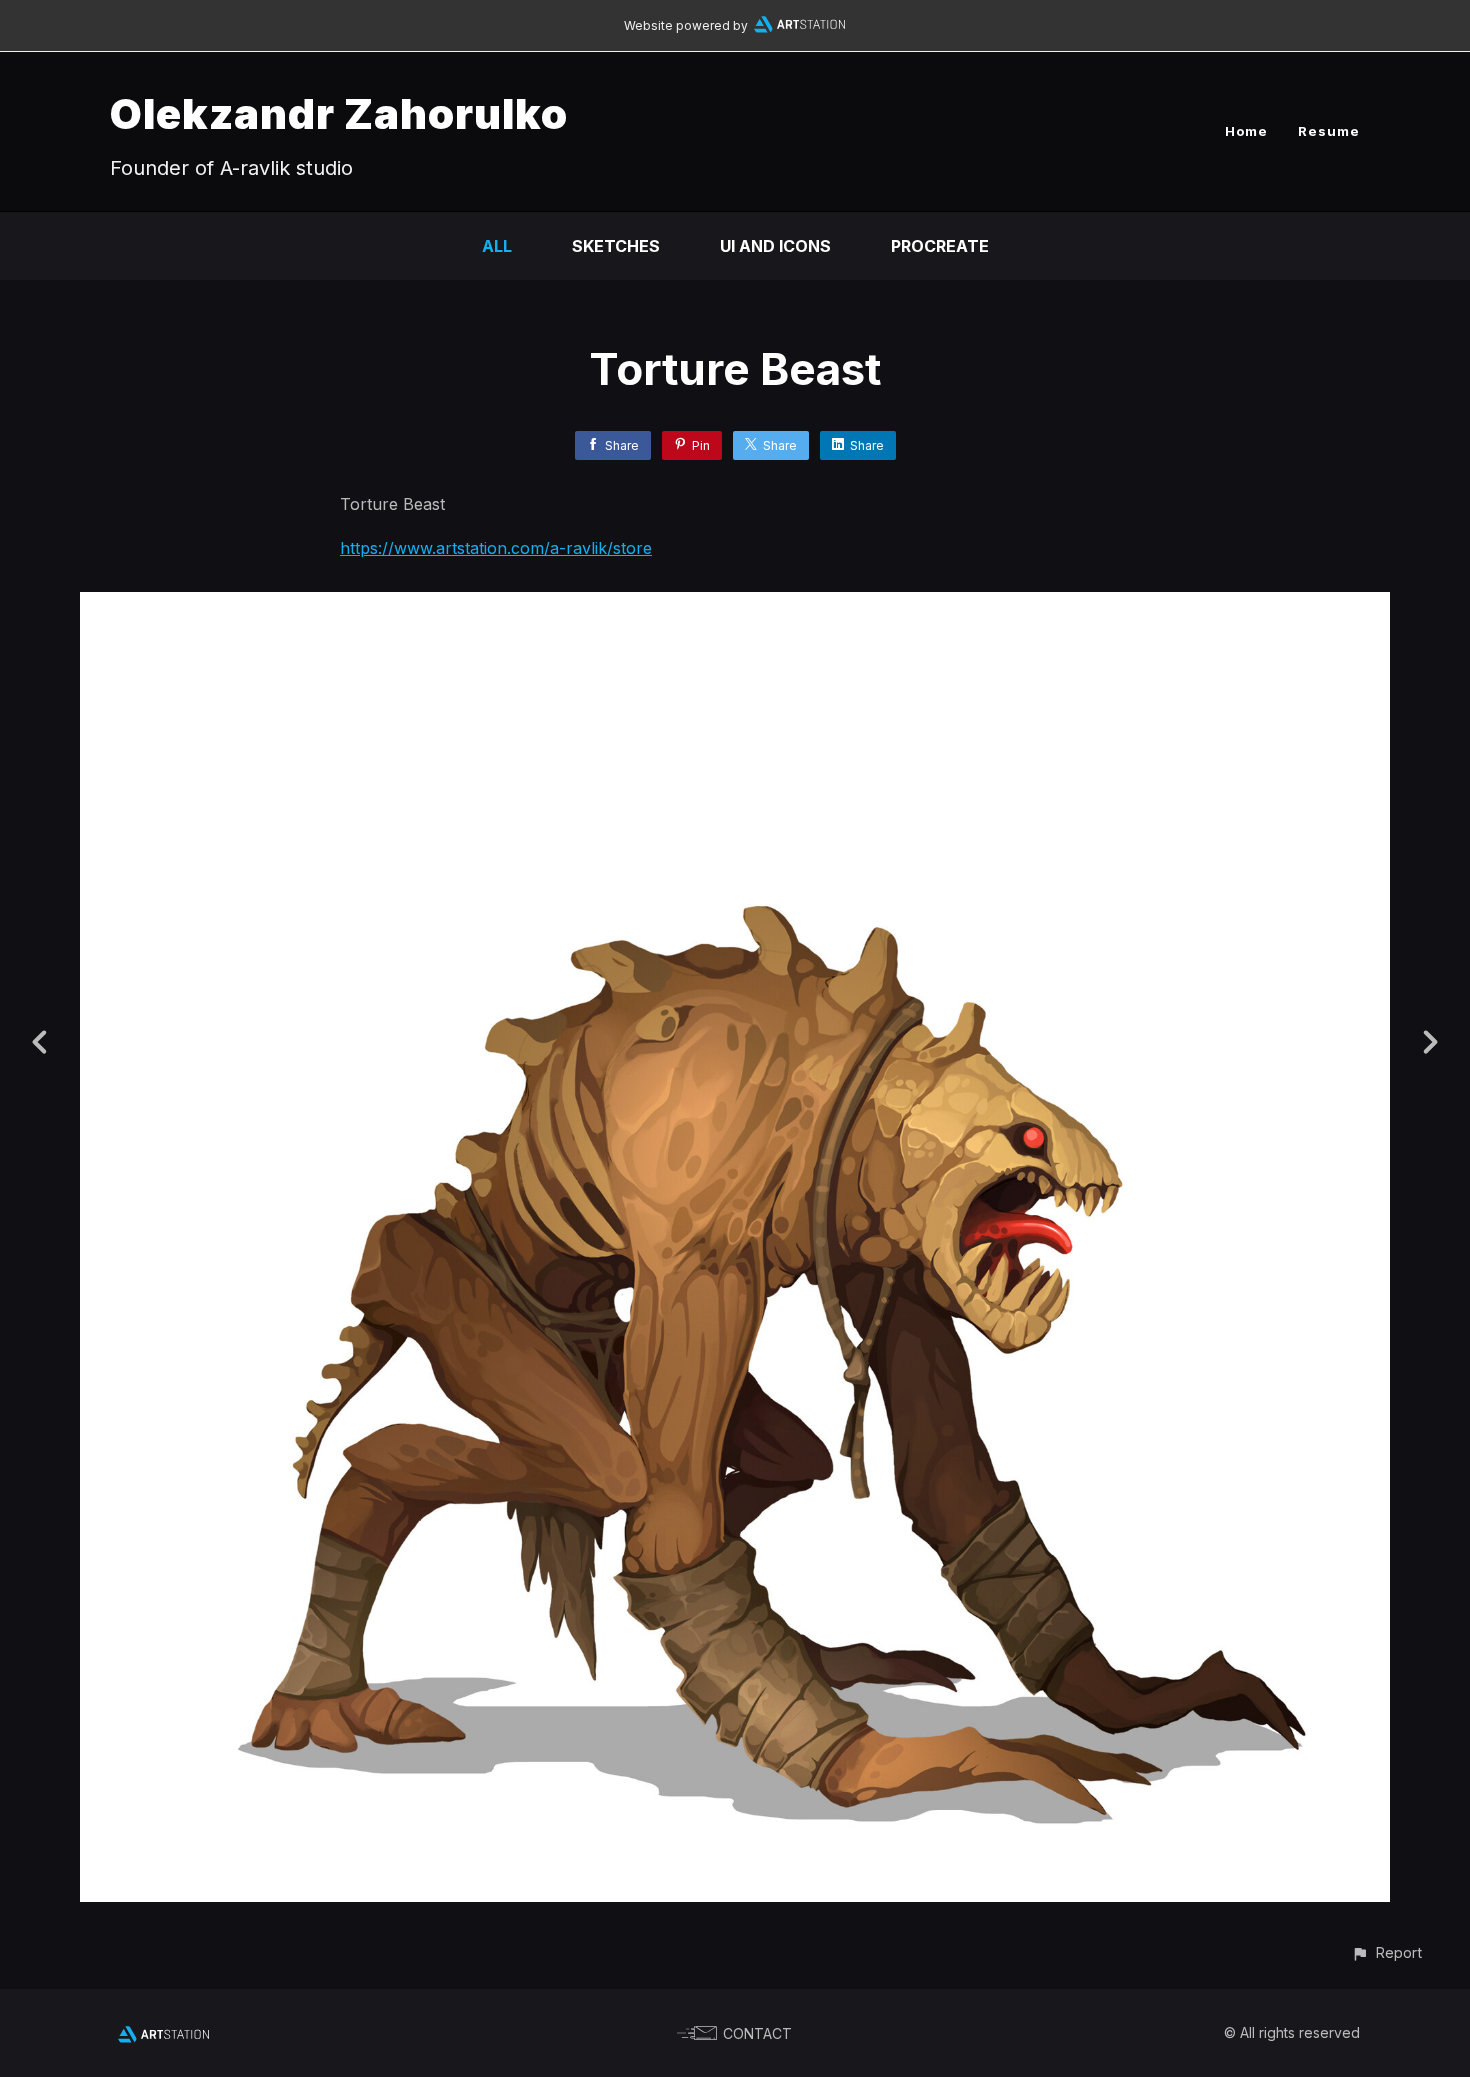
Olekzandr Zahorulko (339, 113)
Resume (1329, 131)
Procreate (940, 246)
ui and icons (775, 246)
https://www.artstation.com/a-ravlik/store (496, 548)
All (497, 246)
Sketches (616, 246)
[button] (1386, 1952)
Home (1246, 131)
